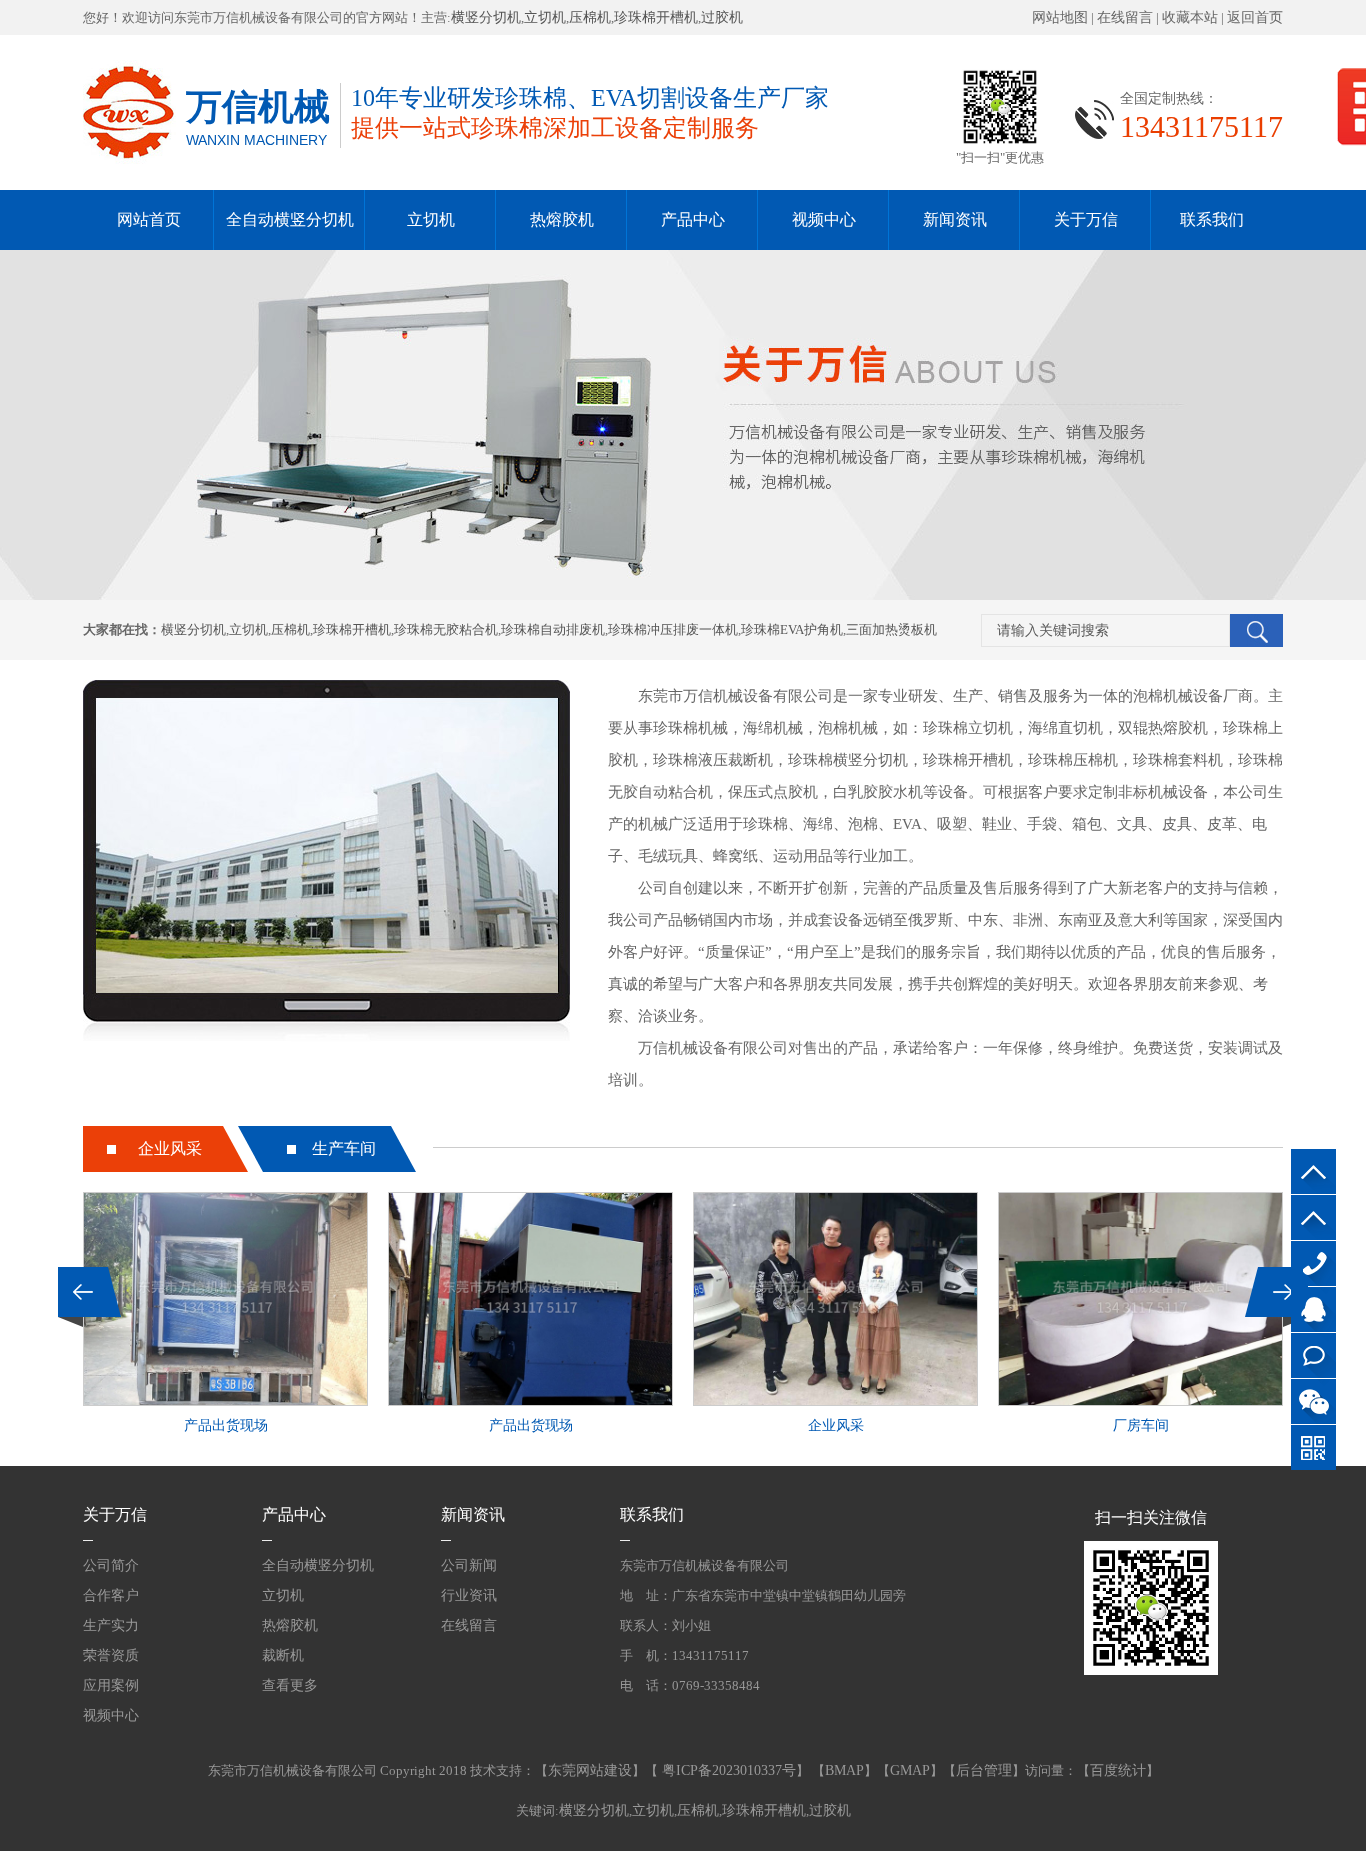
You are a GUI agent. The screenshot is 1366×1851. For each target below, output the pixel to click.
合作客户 (111, 1595)
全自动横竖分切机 (290, 219)
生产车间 (344, 1148)
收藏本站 (1190, 17)
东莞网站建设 (590, 1770)
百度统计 (1118, 1770)
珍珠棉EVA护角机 (792, 629)
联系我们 (1212, 219)
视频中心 (824, 219)
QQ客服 (1313, 1309)
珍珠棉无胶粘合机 (446, 629)
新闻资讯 (955, 219)
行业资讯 (469, 1595)
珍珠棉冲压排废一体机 (673, 629)
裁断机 (283, 1655)
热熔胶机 (562, 219)
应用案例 (111, 1685)
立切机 (545, 17)
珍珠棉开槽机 (656, 17)
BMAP (844, 1770)
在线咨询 (1313, 1355)
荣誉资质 (111, 1655)
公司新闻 (469, 1565)
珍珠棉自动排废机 (553, 629)
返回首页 (1255, 17)
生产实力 (111, 1625)
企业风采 (170, 1148)
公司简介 (111, 1565)
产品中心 (693, 219)
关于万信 (1086, 219)
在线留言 (1125, 17)
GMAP (910, 1770)
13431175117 (1313, 1263)
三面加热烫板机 (891, 629)
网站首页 (149, 219)
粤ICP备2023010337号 (727, 1770)
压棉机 (590, 17)
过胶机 (722, 17)
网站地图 (1060, 17)
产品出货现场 (226, 1425)
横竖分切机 (486, 17)
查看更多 (290, 1685)
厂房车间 (1141, 1425)
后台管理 (984, 1770)
